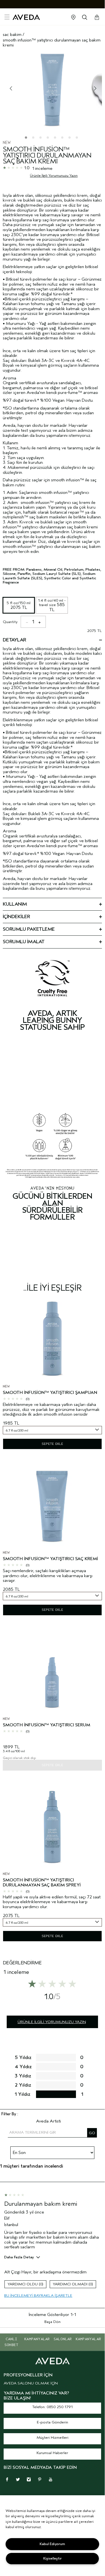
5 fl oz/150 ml (19, 605)
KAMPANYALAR (37, 2339)
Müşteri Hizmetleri (52, 2437)
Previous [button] (11, 89)
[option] (52, 90)
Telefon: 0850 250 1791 (52, 2407)
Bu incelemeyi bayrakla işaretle (38, 2296)
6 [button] (63, 139)
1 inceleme (42, 168)
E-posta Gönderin (52, 2422)
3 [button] (42, 139)
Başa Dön (52, 2322)
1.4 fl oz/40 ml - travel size (52, 605)
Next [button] (94, 89)
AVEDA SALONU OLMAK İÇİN (31, 2383)
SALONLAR (63, 2339)
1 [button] (27, 139)
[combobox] (52, 1430)
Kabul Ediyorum (52, 2544)
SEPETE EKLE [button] (52, 1444)
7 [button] (71, 139)
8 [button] (78, 139)
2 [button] (34, 139)
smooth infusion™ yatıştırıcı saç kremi (50, 1559)
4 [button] (49, 139)
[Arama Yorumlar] (92, 2133)
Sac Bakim (12, 35)
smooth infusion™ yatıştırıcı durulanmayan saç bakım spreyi (42, 1883)
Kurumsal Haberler (52, 2453)
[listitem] (52, 1375)
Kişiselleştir (52, 2558)
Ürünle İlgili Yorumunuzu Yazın (54, 176)
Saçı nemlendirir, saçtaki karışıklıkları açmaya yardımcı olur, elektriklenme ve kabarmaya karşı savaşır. (48, 1576)
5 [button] (56, 139)
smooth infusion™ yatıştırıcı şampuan (50, 1393)
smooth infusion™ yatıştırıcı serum (46, 1725)
